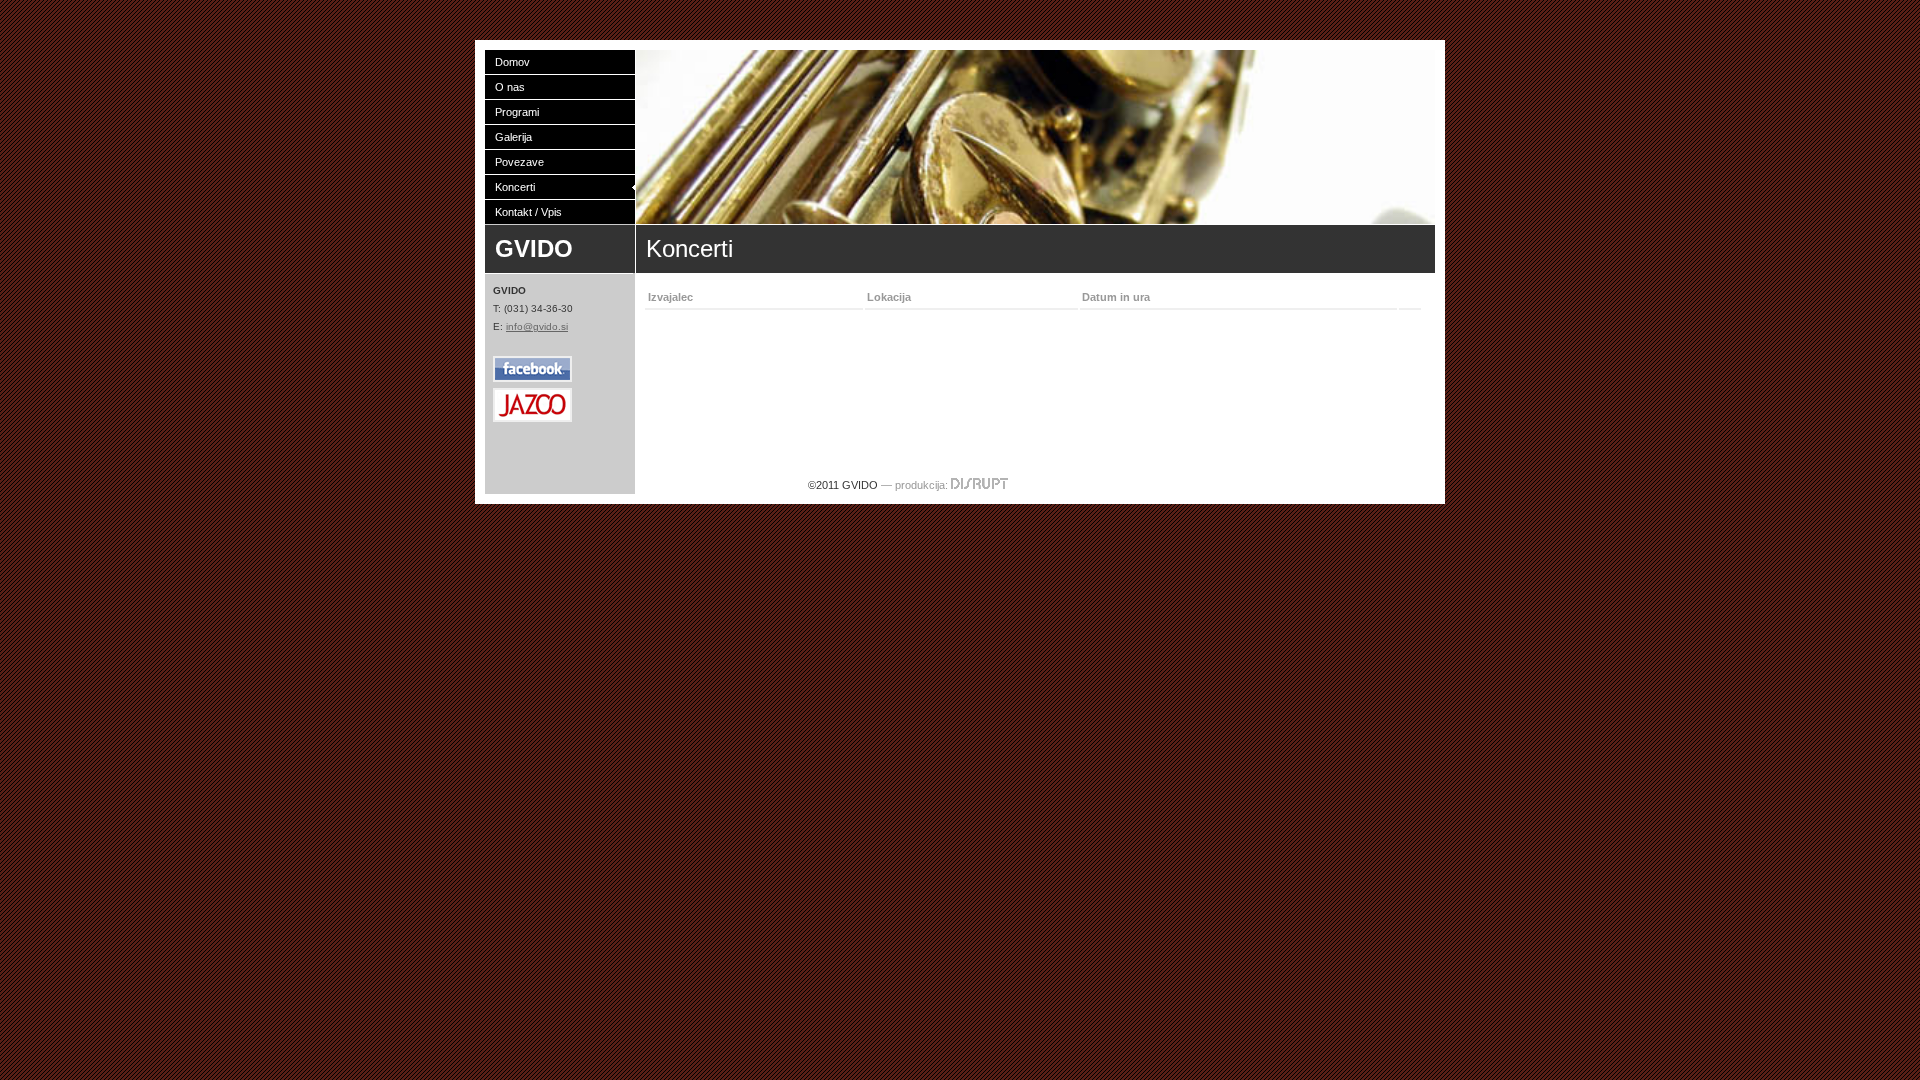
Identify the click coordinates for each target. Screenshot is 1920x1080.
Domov (512, 62)
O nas (510, 87)
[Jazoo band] (532, 418)
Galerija (513, 137)
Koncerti (515, 187)
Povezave (519, 162)
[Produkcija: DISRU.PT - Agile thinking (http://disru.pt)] (979, 485)
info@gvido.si (537, 326)
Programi (517, 112)
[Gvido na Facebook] (532, 378)
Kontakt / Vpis (528, 212)
